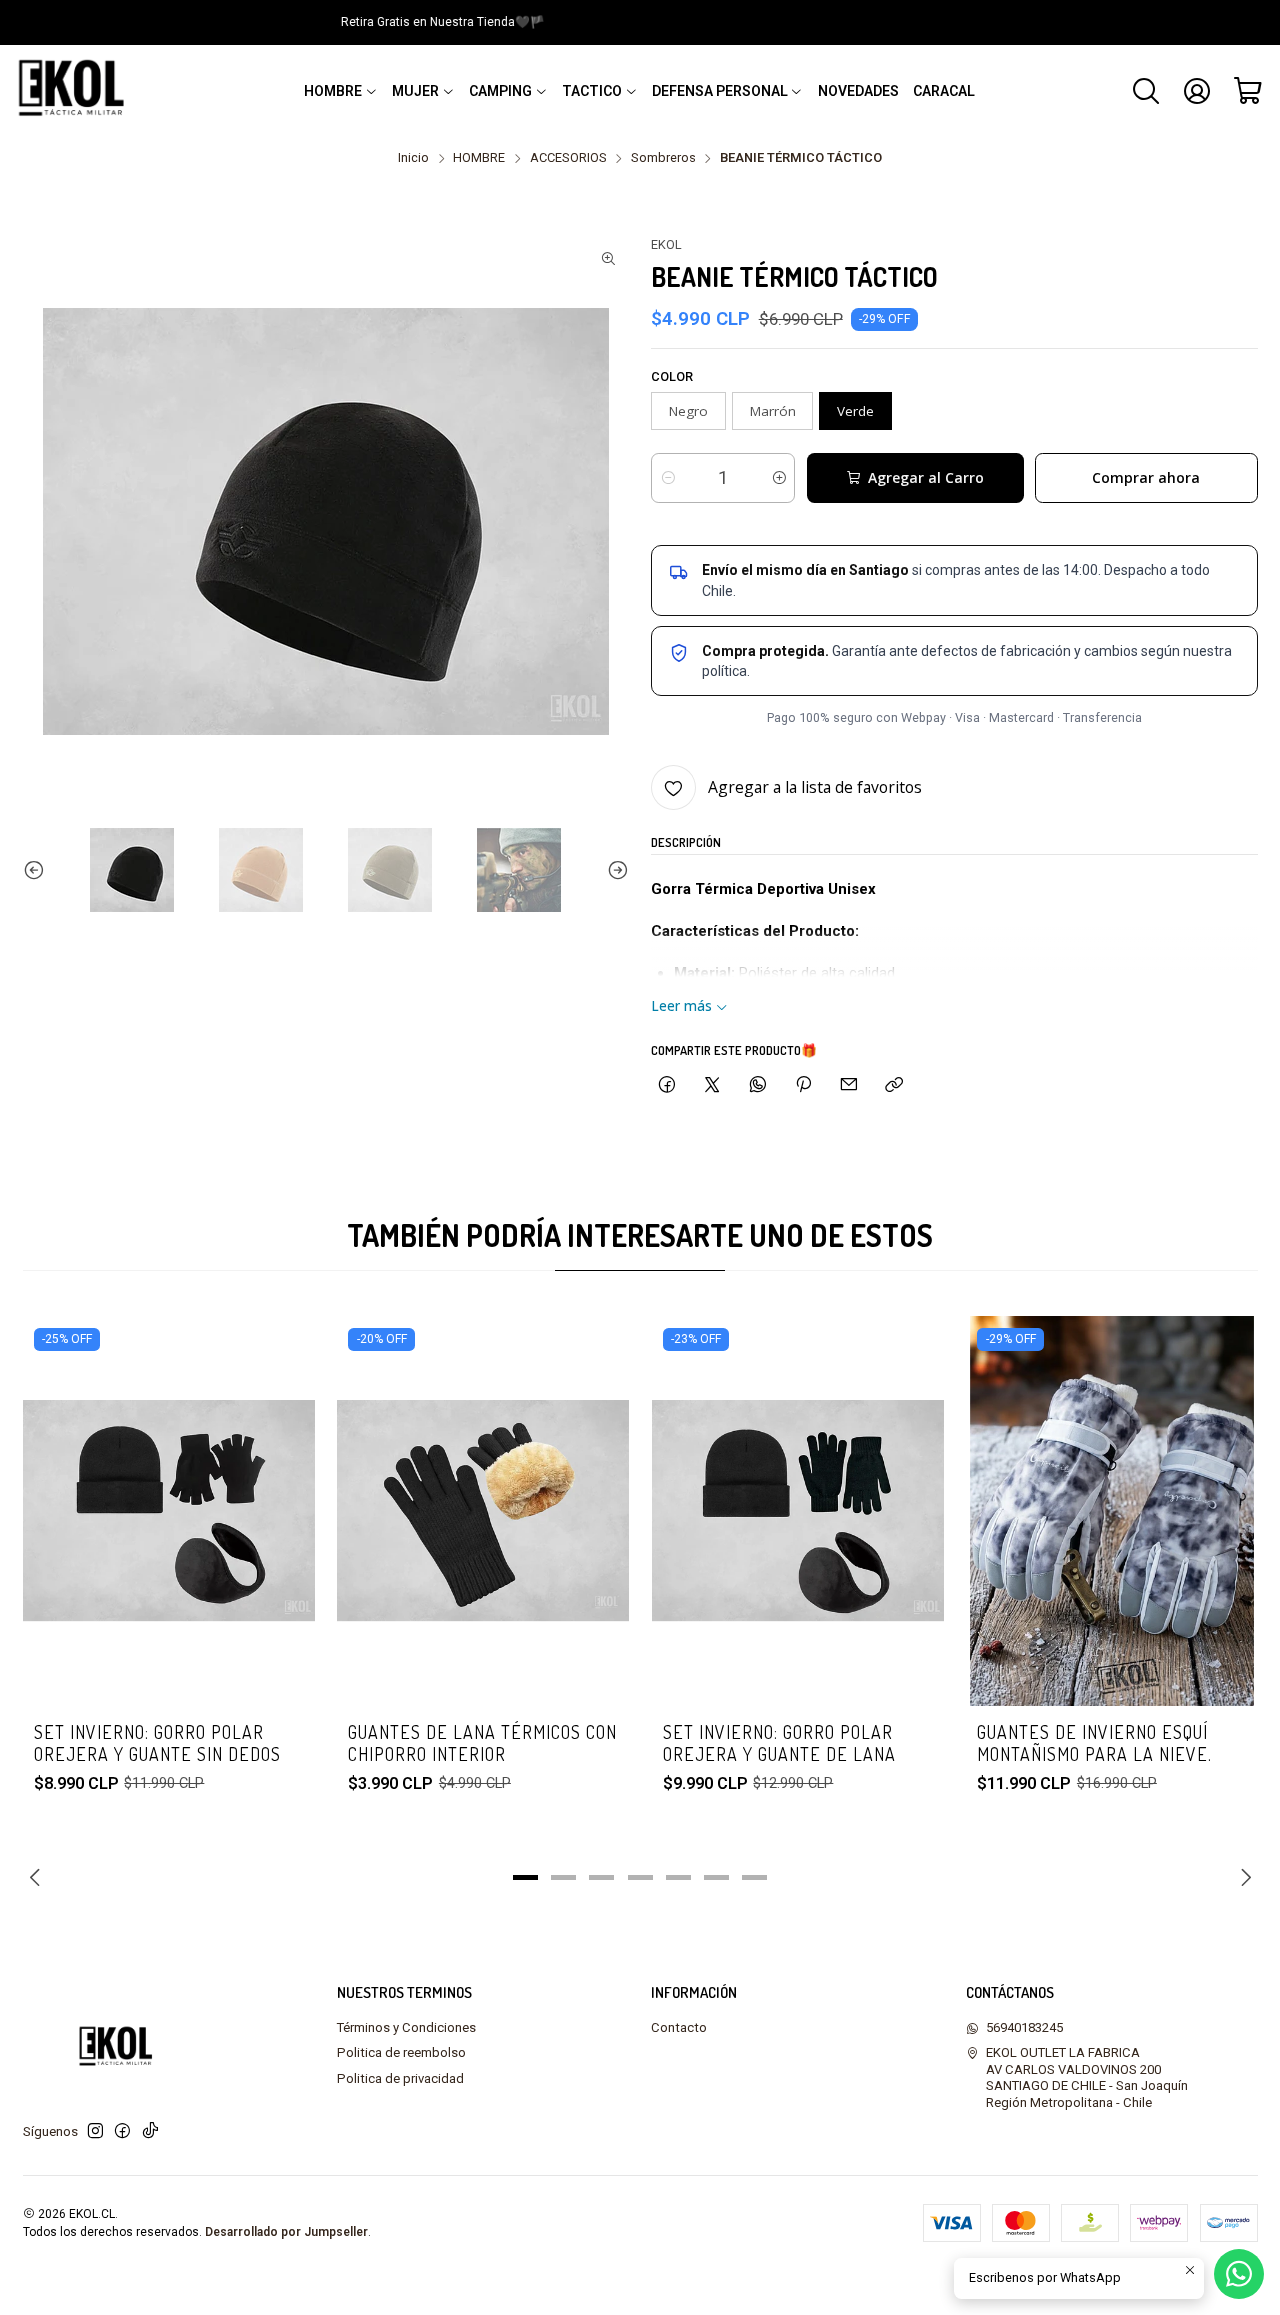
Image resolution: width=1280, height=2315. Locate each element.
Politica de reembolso (401, 2052)
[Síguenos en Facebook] (122, 2131)
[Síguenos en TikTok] (150, 2131)
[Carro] (1248, 91)
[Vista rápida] (281, 1538)
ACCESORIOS (568, 158)
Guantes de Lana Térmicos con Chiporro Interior (482, 1743)
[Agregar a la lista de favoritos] (281, 1484)
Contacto (679, 2027)
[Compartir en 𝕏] (712, 1084)
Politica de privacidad (400, 2078)
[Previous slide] (38, 870)
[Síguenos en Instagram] (95, 2131)
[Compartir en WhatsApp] (757, 1084)
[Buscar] (1146, 91)
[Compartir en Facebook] (666, 1084)
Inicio (413, 158)
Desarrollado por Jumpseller (286, 2232)
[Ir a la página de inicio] (76, 91)
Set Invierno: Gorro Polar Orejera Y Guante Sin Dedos (157, 1743)
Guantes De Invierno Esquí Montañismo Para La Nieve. (1094, 1743)
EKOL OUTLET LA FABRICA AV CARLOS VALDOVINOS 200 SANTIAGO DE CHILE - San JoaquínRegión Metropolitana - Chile (1087, 2077)
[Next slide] (614, 870)
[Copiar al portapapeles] (894, 1084)
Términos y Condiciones (406, 2027)
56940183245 (1024, 2027)
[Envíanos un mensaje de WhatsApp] (1239, 2274)
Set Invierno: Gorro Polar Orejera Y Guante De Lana (779, 1743)
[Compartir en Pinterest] (803, 1084)
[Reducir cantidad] (667, 478)
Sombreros (663, 158)
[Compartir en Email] (849, 1084)
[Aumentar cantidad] (778, 478)
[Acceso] (1197, 91)
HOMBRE (479, 158)
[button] (341, 91)
